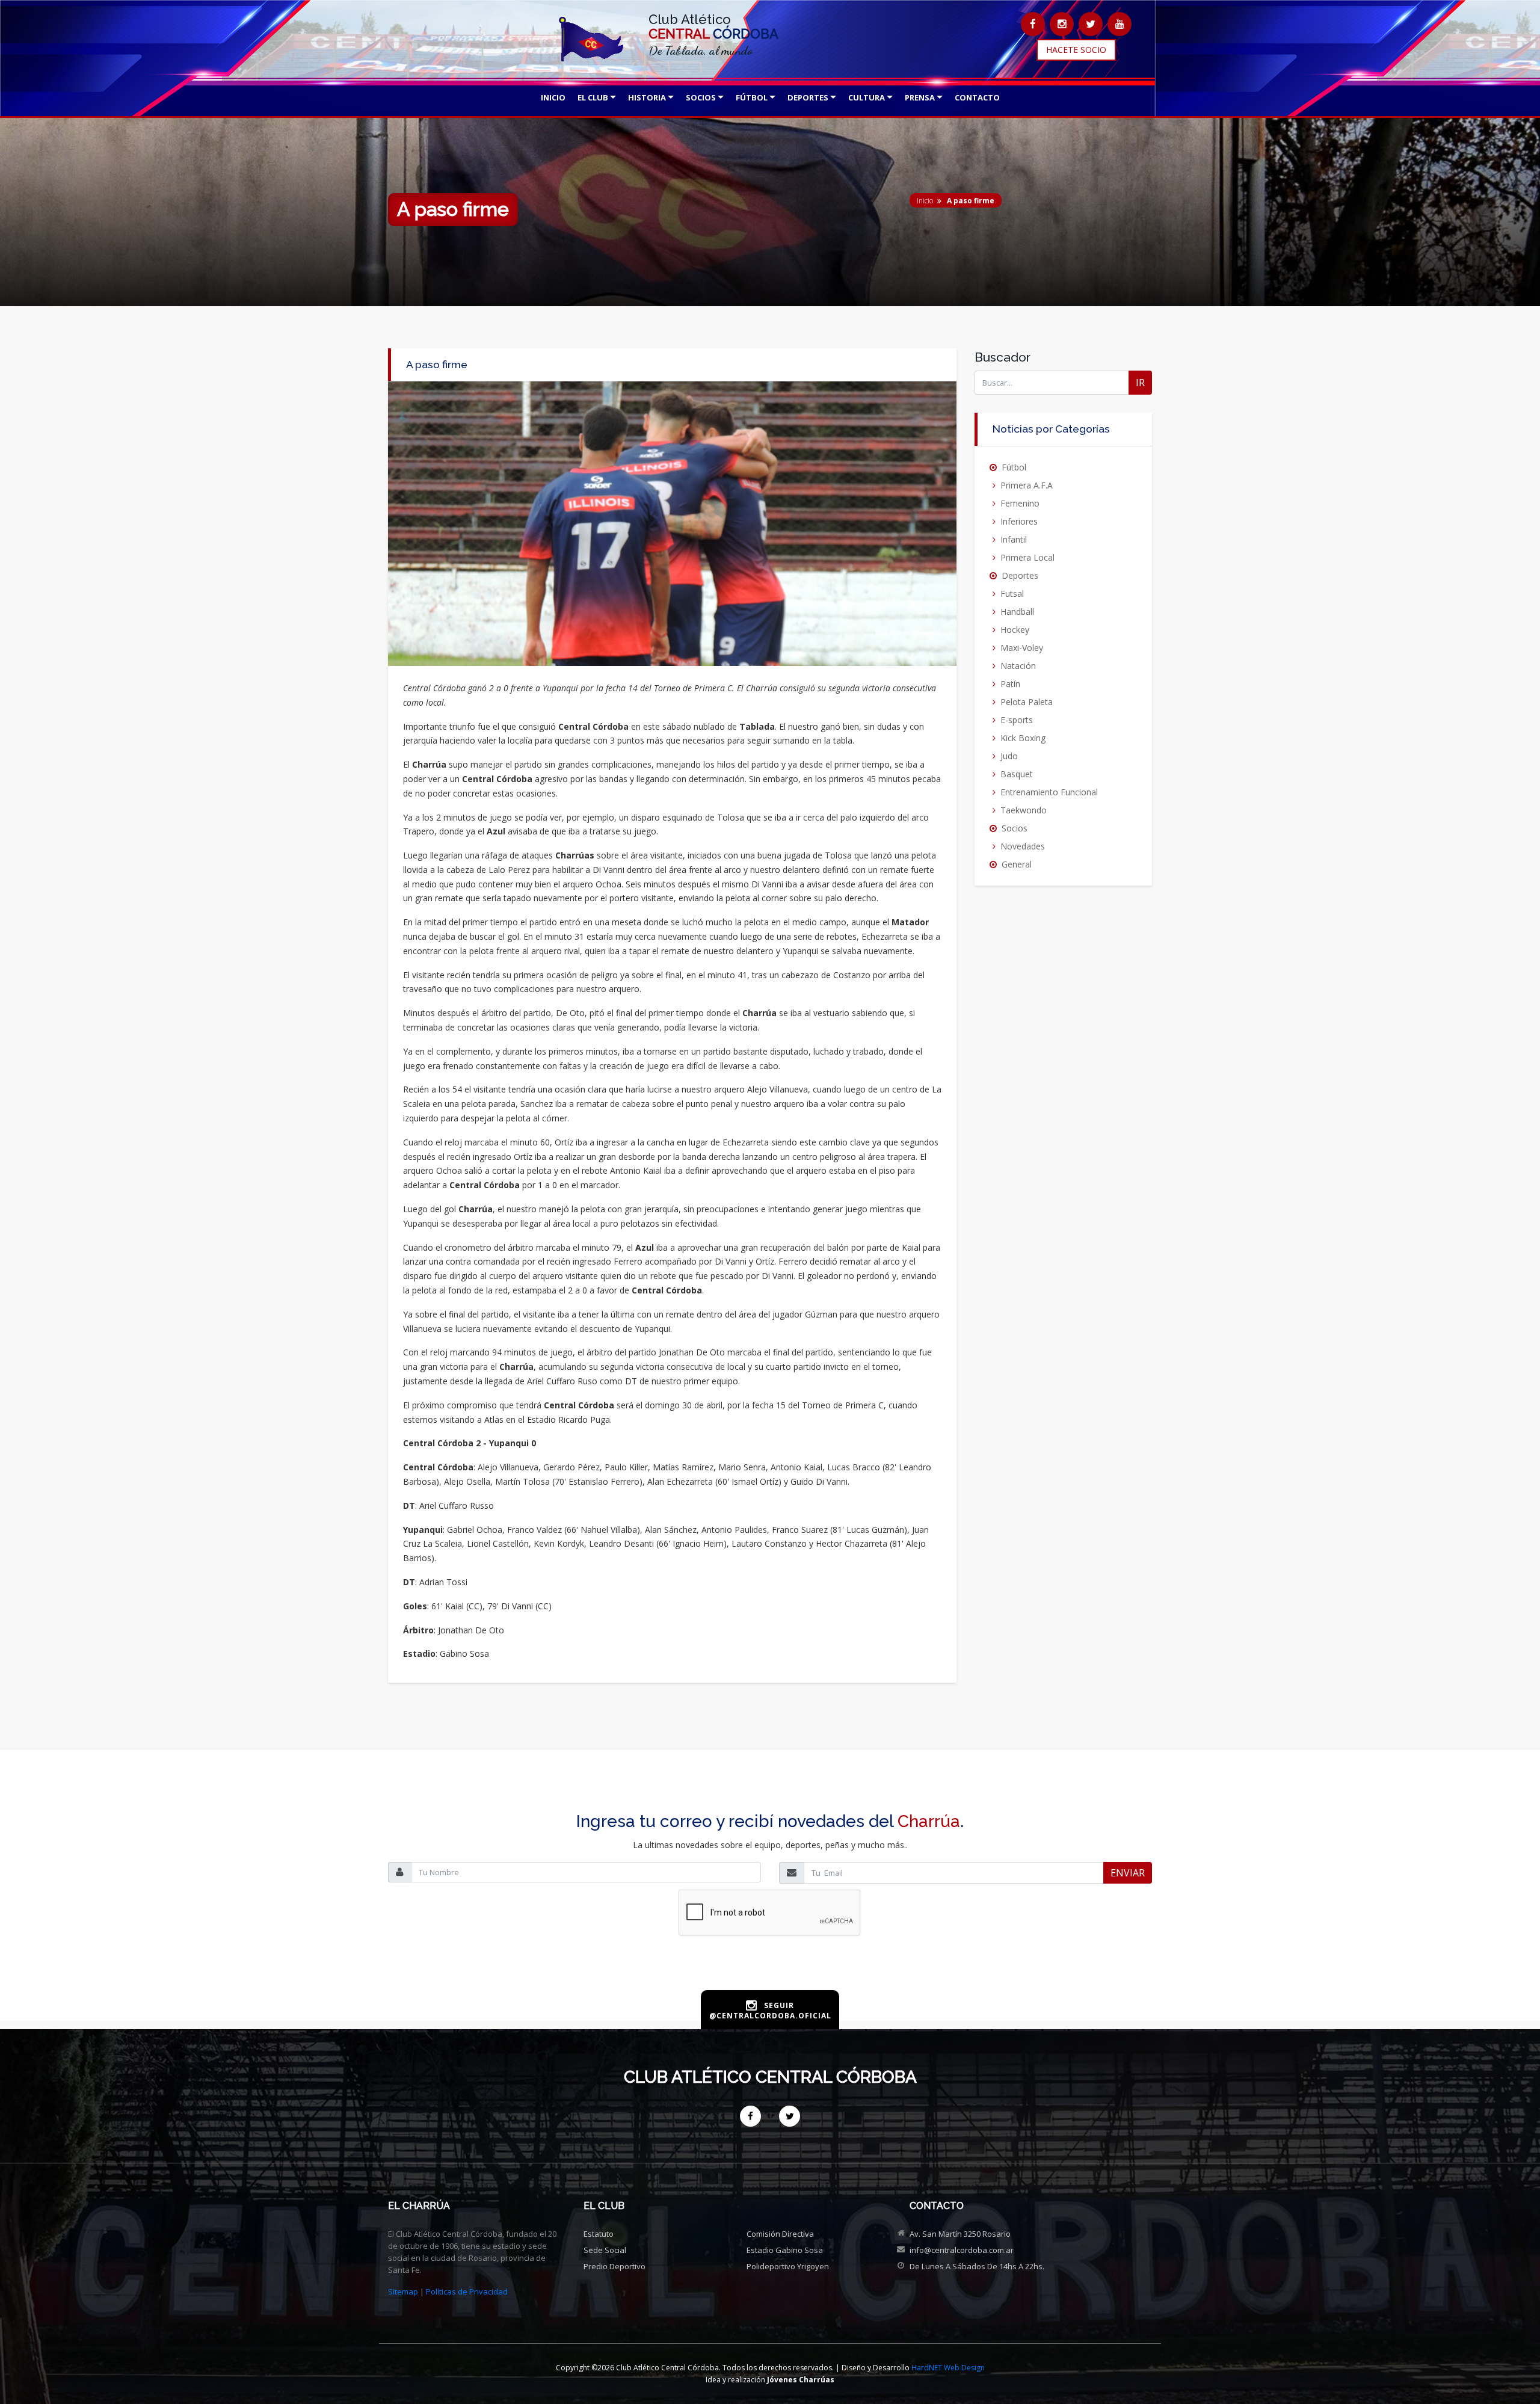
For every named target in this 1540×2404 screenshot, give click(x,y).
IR (1140, 383)
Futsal (1012, 593)
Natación (1018, 666)
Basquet (1017, 774)
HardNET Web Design (948, 2368)
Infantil (1014, 539)
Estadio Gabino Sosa (785, 2250)
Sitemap (403, 2292)
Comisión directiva (780, 2234)
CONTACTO (977, 97)
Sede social (605, 2250)
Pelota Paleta (1027, 702)
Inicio (925, 201)
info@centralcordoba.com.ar (962, 2250)
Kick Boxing (1023, 738)
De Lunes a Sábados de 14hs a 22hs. (977, 2266)
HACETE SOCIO (1076, 50)
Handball (1017, 612)
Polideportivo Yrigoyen (788, 2266)
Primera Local (1027, 557)
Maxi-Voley (1022, 648)
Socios (1015, 828)
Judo (1009, 756)
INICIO (553, 97)
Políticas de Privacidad (467, 2292)
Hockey (1015, 630)
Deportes (1020, 575)
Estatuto (599, 2234)
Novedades (1023, 846)
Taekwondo (1024, 810)
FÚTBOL (752, 97)
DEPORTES (808, 97)
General (1017, 864)
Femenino (1020, 503)
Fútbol (1014, 467)
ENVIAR (1128, 1873)
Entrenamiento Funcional (1049, 792)
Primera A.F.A (1027, 485)
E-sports (1017, 720)
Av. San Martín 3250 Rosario (960, 2234)
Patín (1010, 684)
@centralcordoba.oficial (770, 2016)
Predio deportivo (614, 2266)
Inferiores (1019, 521)
